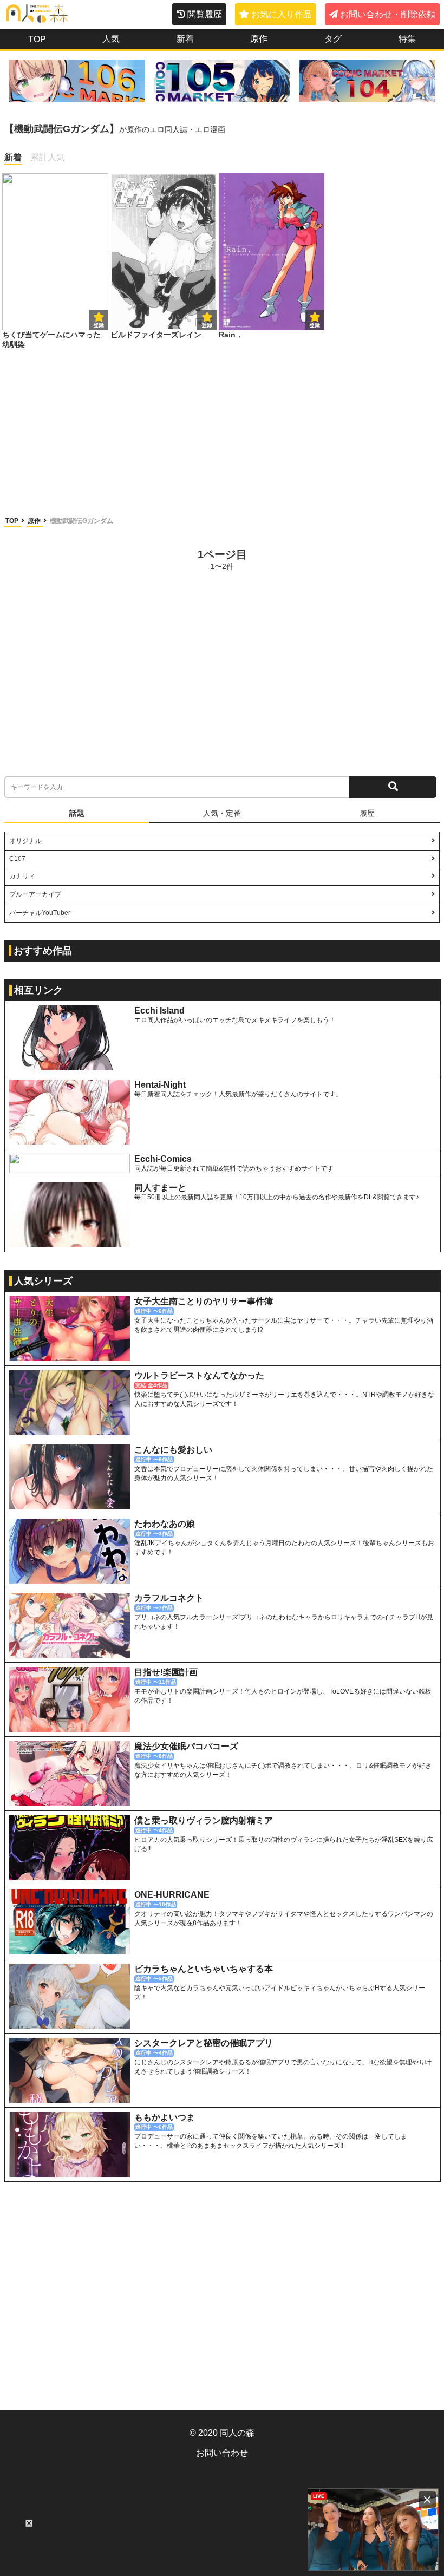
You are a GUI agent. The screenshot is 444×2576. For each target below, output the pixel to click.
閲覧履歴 (205, 14)
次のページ (399, 559)
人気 (111, 39)
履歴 (367, 813)
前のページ (45, 559)
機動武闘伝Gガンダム (81, 521)
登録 (207, 325)
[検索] (393, 787)
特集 (407, 39)
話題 (77, 813)
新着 (185, 39)
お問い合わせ (222, 2453)
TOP (37, 39)
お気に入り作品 (282, 14)
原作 (259, 39)
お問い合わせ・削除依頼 (388, 14)
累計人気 (48, 157)
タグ (333, 39)
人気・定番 (222, 813)
